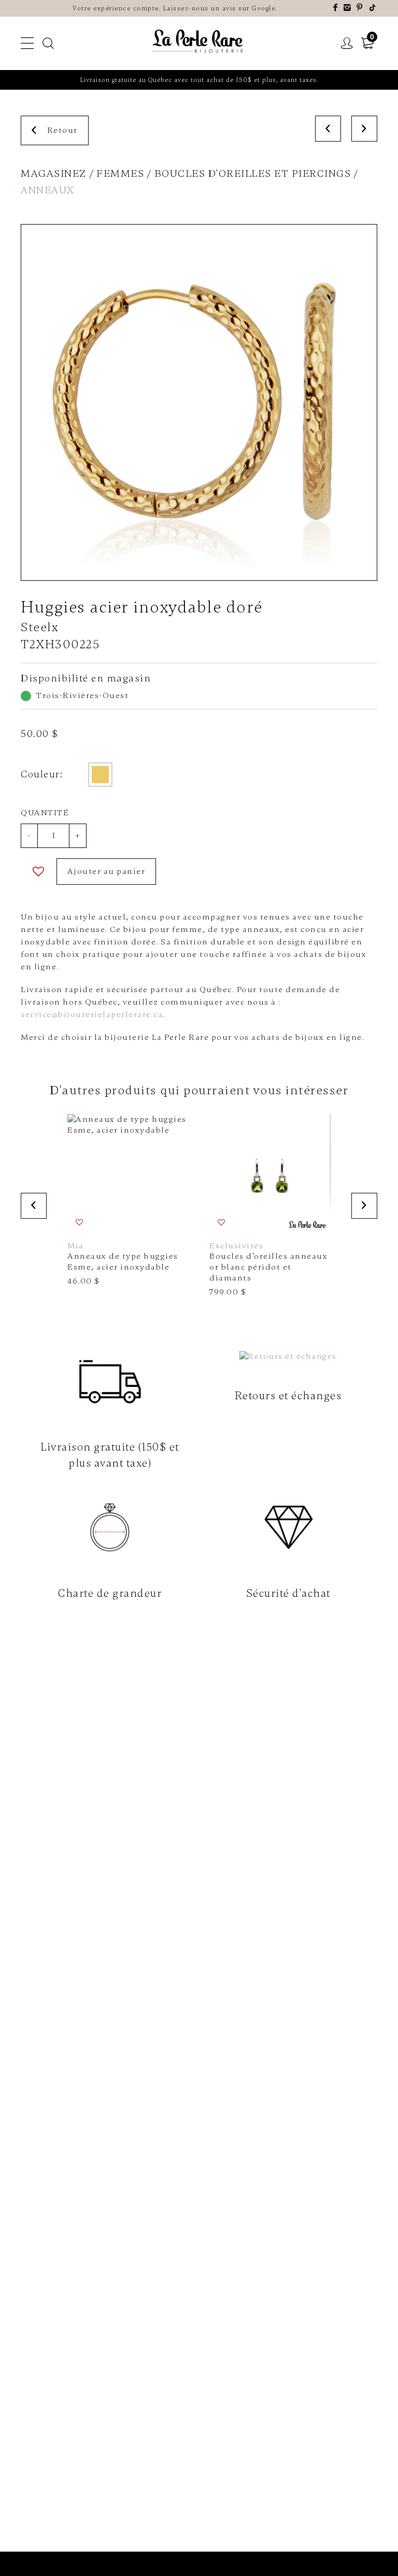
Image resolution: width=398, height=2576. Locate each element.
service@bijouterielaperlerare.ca (92, 1014)
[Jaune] (100, 775)
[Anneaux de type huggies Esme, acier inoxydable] (128, 1200)
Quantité (45, 813)
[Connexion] (347, 44)
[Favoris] (39, 872)
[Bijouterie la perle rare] (199, 42)
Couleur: (42, 774)
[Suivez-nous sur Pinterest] (360, 8)
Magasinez (54, 173)
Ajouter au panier (106, 871)
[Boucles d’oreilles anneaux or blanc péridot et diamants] (270, 1206)
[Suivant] (364, 129)
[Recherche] (49, 44)
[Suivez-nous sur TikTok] (373, 8)
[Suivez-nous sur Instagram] (348, 8)
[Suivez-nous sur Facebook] (336, 8)
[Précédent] (328, 129)
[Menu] (28, 44)
